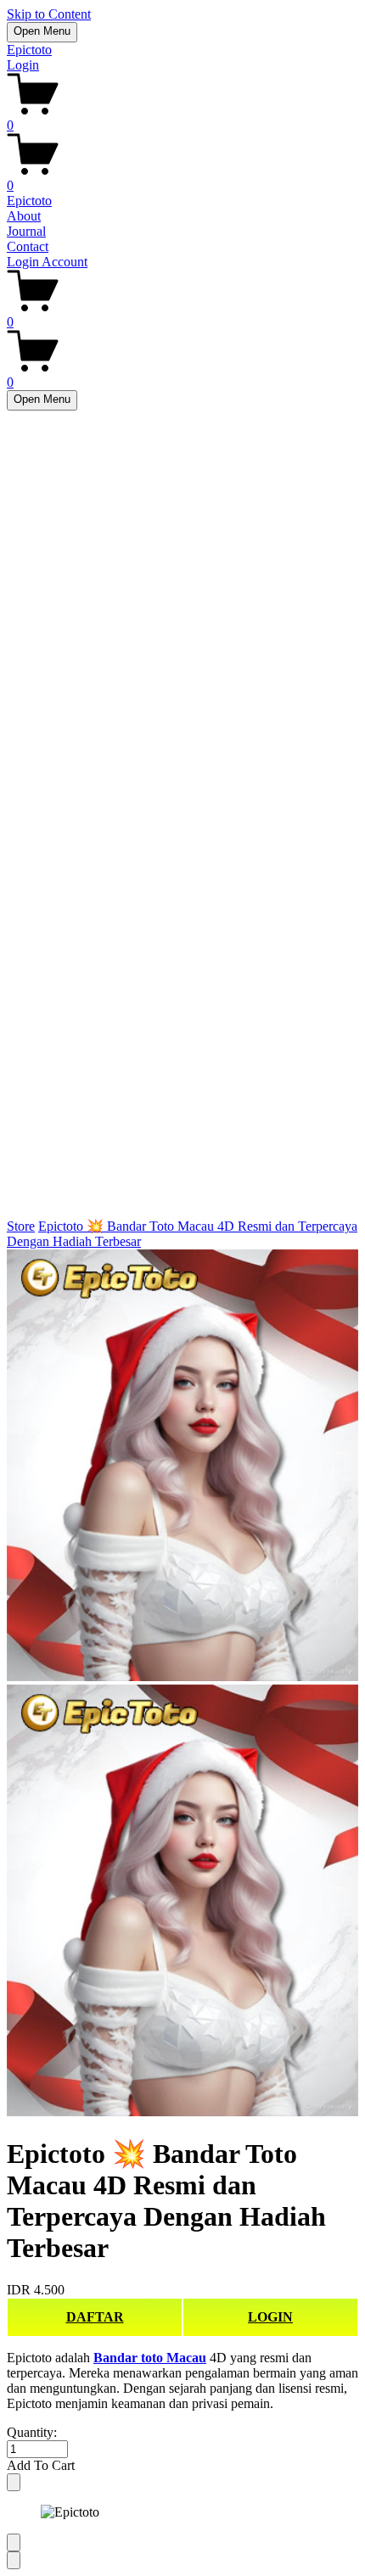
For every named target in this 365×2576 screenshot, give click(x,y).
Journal (26, 231)
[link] (182, 1685)
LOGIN (270, 2317)
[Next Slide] (14, 2560)
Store (21, 1226)
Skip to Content (49, 14)
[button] (182, 2466)
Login (23, 65)
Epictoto (29, 50)
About (24, 216)
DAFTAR (95, 2317)
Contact (28, 246)
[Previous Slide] (14, 2542)
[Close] (14, 2482)
